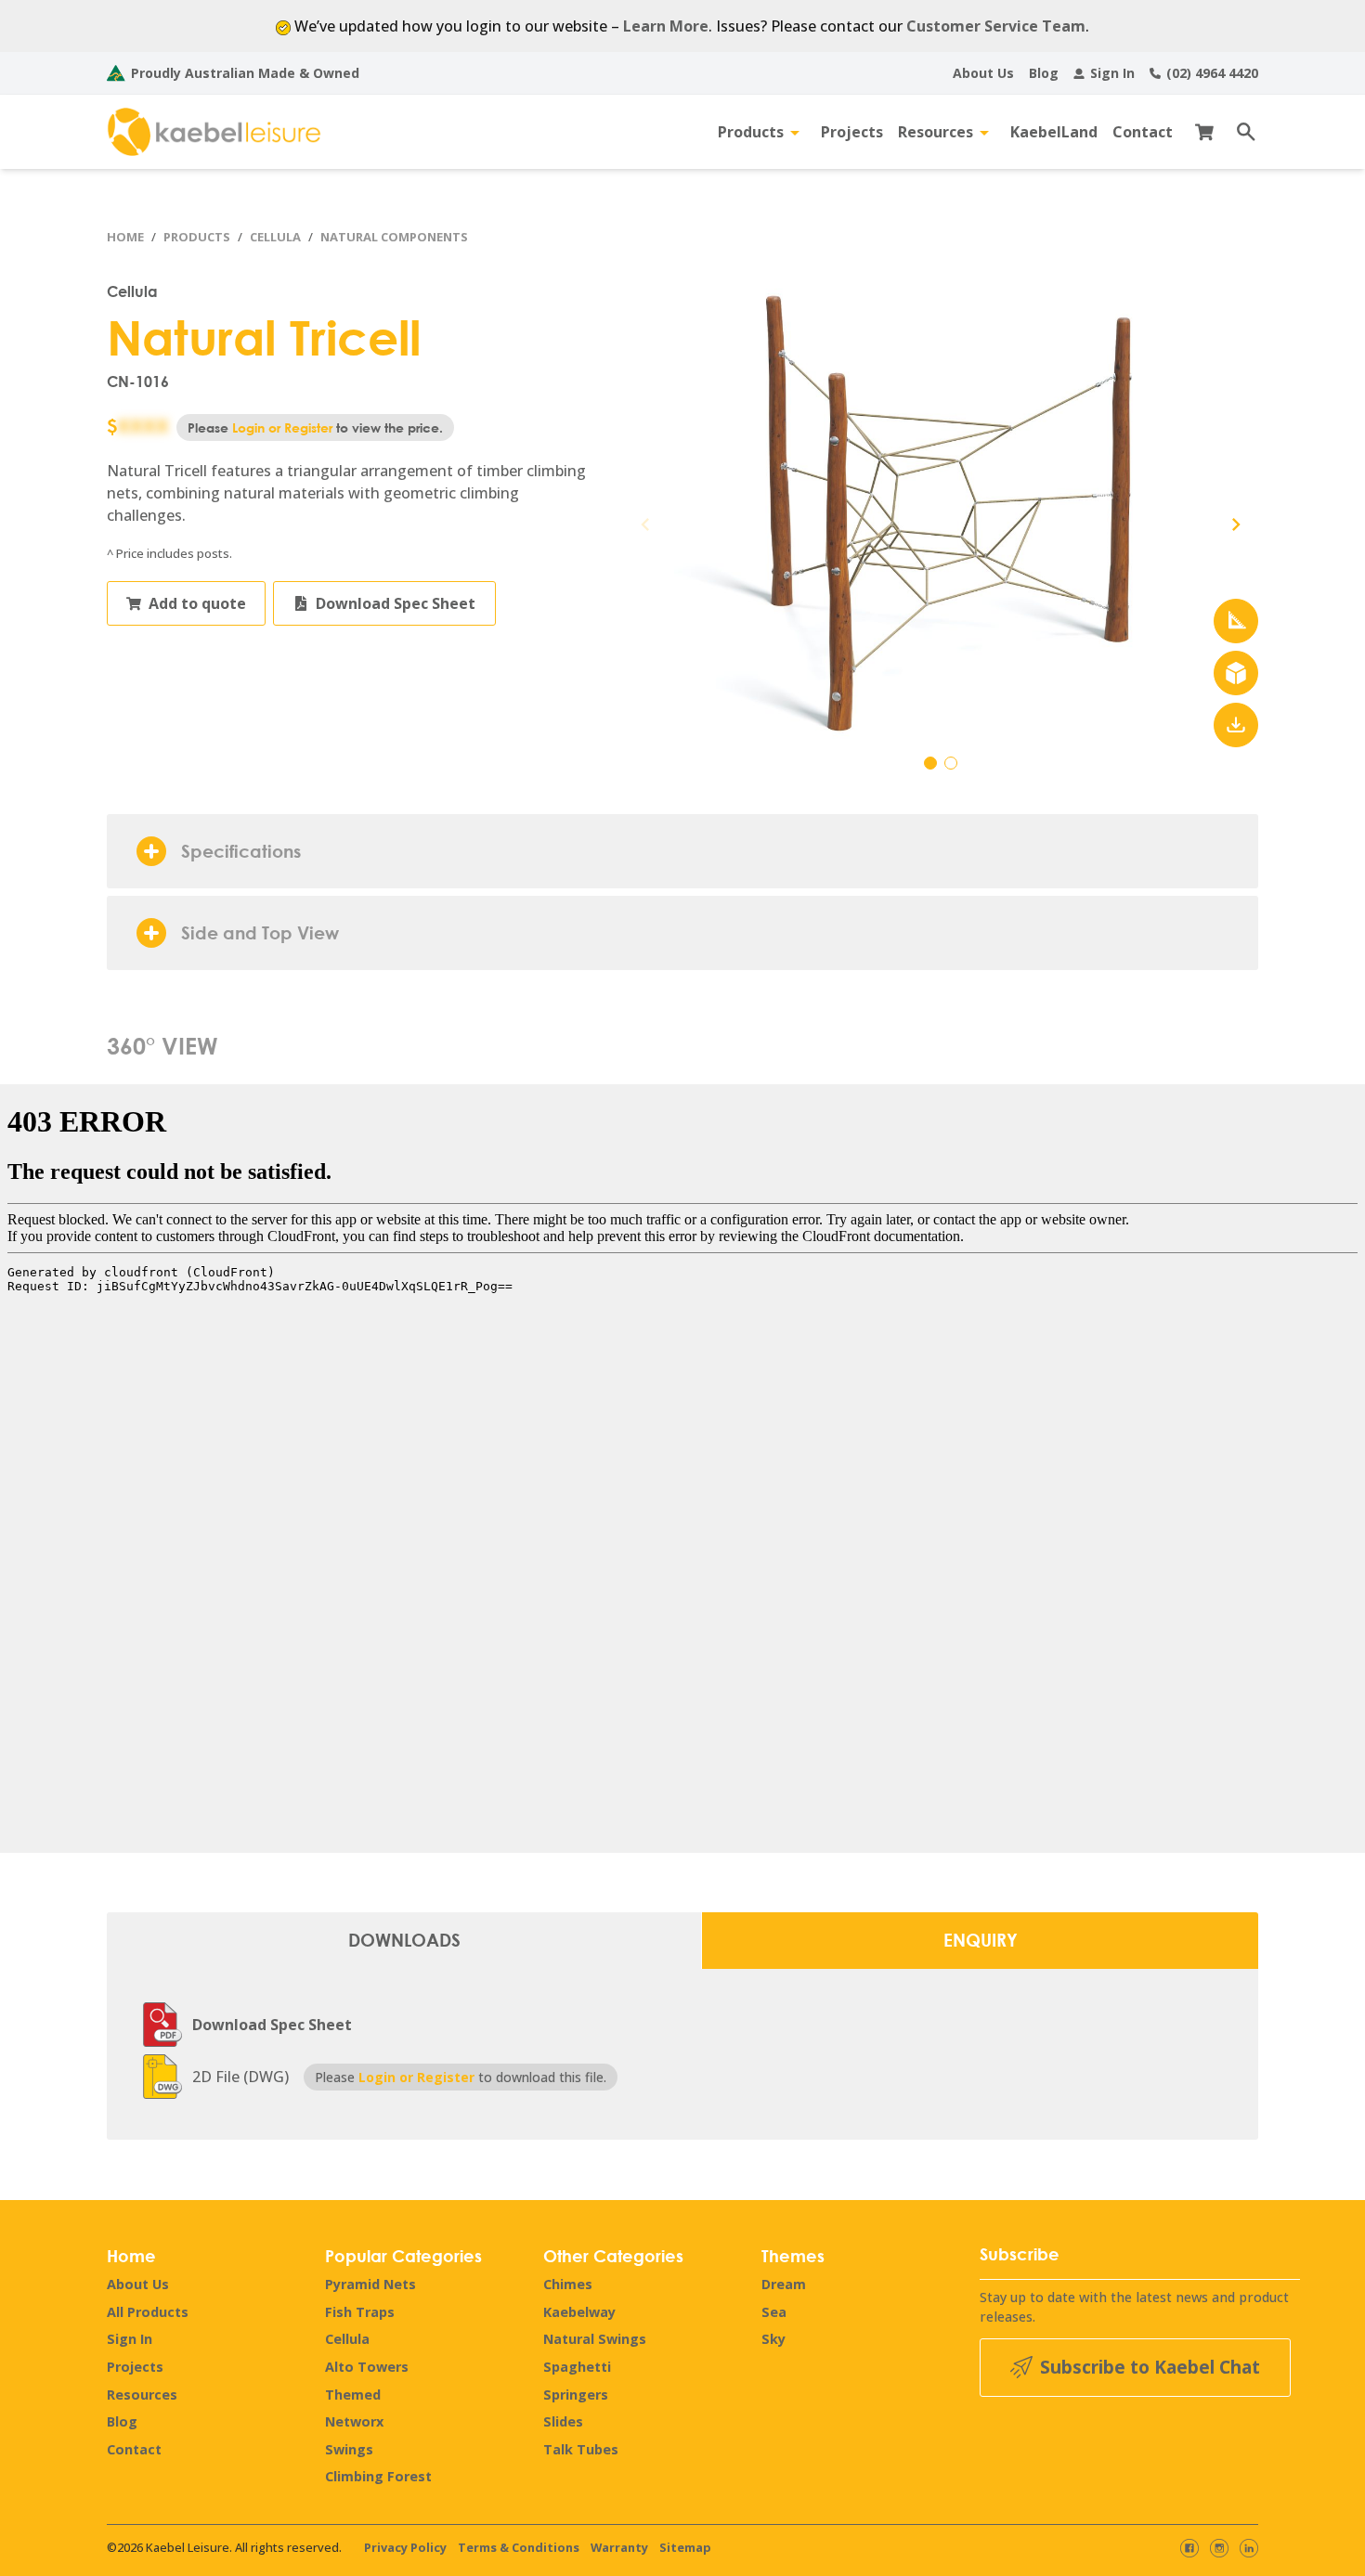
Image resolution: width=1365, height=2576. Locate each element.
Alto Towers (367, 2367)
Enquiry (981, 1940)
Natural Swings (595, 2339)
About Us (138, 2284)
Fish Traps (360, 2312)
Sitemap (685, 2547)
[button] (1236, 524)
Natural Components (394, 237)
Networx (354, 2421)
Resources (142, 2395)
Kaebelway (579, 2312)
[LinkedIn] (1249, 2548)
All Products (148, 2312)
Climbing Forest (378, 2476)
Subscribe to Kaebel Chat (1150, 2367)
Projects (135, 2367)
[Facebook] (1189, 2548)
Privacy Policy (405, 2547)
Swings (349, 2449)
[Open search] (1240, 132)
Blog (122, 2421)
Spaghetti (577, 2367)
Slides (563, 2421)
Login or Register (282, 427)
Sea (774, 2312)
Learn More (666, 26)
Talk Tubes (581, 2449)
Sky (773, 2339)
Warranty (619, 2547)
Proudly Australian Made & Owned (245, 73)
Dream (784, 2284)
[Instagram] (1219, 2548)
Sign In (130, 2339)
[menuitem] (983, 73)
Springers (576, 2395)
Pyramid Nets (370, 2284)
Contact (134, 2449)
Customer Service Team (996, 26)
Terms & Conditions (519, 2547)
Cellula (275, 237)
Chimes (568, 2284)
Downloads (404, 1940)
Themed (353, 2395)
